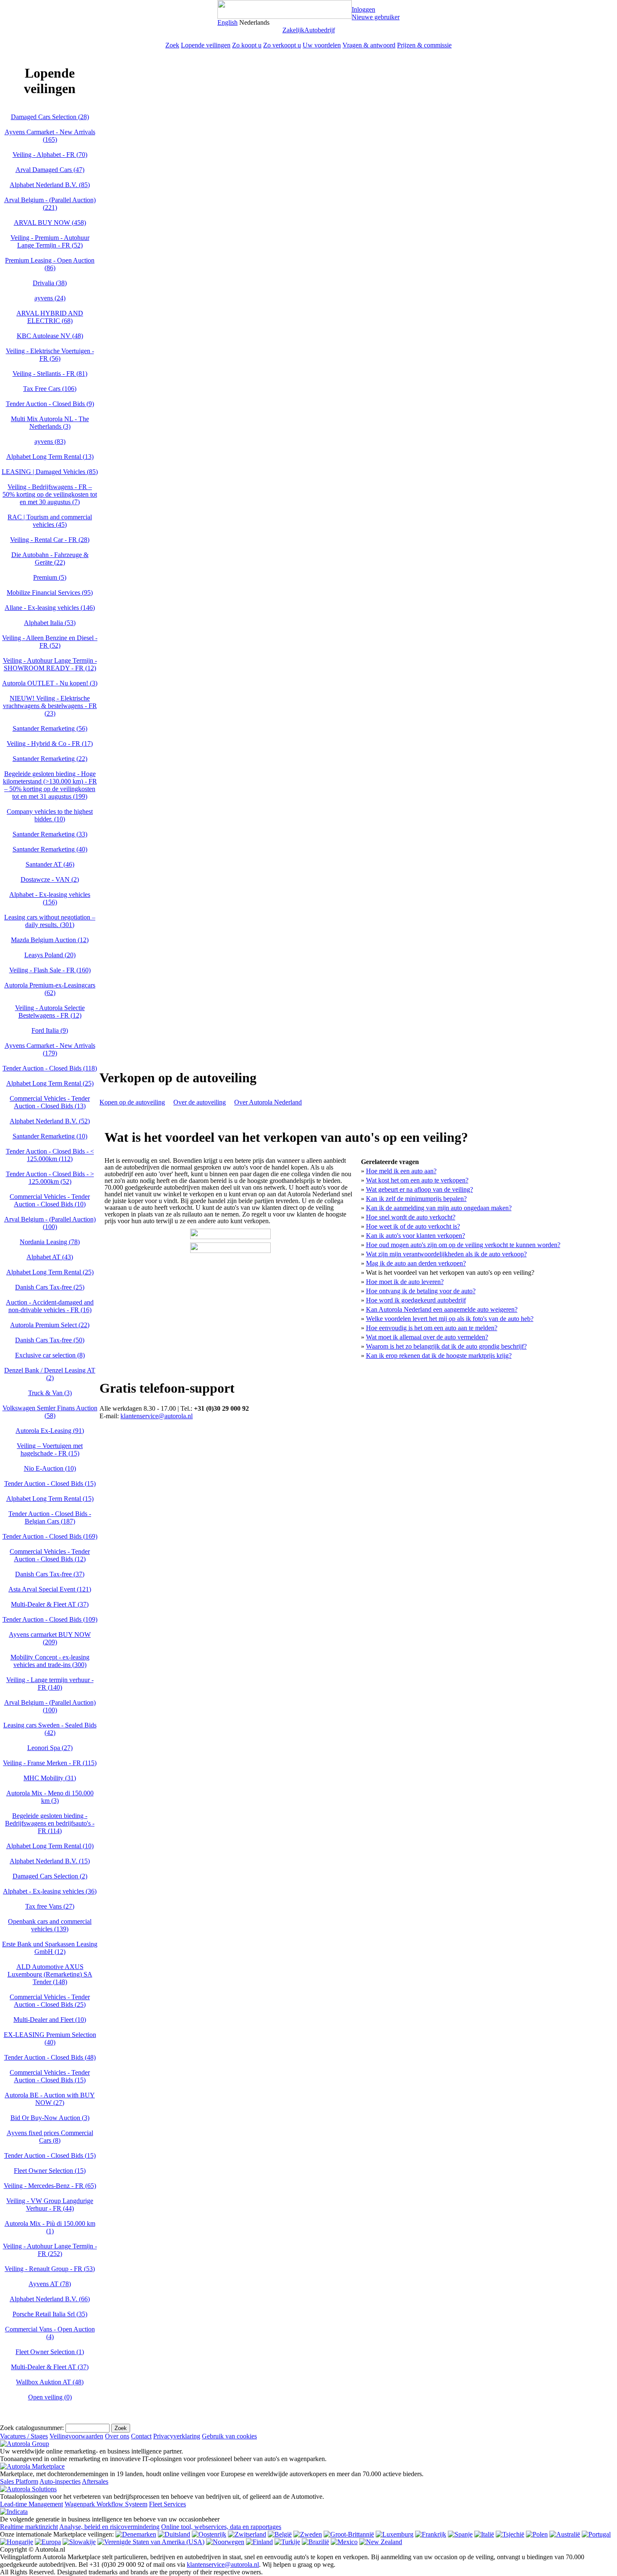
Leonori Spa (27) (50, 1748)
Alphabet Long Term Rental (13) (50, 457)
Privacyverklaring (177, 2436)
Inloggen (363, 9)
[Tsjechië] (510, 2534)
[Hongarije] (17, 2542)
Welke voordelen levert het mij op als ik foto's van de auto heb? (450, 1319)
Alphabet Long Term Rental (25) (50, 1083)
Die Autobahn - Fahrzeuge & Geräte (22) (50, 559)
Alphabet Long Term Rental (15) (50, 1499)
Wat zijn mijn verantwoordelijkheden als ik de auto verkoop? (446, 1254)
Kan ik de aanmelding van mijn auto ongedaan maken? (439, 1208)
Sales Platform (19, 2481)
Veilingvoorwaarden (76, 2436)
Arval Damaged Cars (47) (50, 170)
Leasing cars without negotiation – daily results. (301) (50, 921)
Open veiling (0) (50, 2397)
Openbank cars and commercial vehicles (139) (50, 1925)
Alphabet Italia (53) (50, 623)
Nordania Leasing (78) (50, 1242)
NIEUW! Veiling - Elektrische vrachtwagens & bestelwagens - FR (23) (50, 706)
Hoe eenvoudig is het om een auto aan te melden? (432, 1328)
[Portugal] (596, 2534)
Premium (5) (50, 577)
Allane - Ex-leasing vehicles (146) (50, 608)
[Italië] (484, 2534)
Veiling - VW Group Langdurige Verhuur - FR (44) (50, 2205)
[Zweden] (308, 2534)
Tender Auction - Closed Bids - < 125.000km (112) (50, 1155)
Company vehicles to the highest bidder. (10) (50, 815)
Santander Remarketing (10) (50, 1136)
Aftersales (95, 2481)
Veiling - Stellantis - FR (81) (50, 374)
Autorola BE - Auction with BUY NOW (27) (50, 2099)
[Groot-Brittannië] (349, 2534)
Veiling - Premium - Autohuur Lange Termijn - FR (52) (50, 241)
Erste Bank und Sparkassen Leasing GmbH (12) (50, 1948)
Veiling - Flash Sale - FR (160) (50, 970)
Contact (141, 2436)
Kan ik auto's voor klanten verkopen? (416, 1236)
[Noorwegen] (225, 2542)
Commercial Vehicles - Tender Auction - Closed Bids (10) (50, 1200)
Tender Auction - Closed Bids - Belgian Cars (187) (50, 1517)
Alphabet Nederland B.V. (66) (50, 2299)
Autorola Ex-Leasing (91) (50, 1431)
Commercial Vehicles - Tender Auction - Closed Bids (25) (50, 2001)
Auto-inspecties (60, 2481)
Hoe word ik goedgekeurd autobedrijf (416, 1300)
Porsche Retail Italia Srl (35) (50, 2314)
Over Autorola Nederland (268, 1102)
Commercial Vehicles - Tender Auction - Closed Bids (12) (50, 1555)
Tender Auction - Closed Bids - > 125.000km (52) (50, 1178)
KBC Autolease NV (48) (50, 336)
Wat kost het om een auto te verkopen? (417, 1180)
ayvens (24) (50, 298)
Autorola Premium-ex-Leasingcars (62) (50, 989)
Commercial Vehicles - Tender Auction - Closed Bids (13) (50, 1102)
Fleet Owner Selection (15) (50, 2171)
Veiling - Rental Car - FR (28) (50, 540)
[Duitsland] (174, 2534)
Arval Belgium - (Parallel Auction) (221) (50, 204)
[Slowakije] (79, 2542)
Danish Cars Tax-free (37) (50, 1574)
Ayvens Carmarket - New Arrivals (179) (50, 1049)
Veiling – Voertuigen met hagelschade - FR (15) (50, 1449)
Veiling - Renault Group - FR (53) (50, 2269)
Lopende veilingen (206, 45)
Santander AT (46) (50, 864)
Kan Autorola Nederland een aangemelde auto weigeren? (442, 1309)
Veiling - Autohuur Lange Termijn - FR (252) (50, 2250)
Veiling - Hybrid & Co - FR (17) (50, 744)
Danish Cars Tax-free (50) (50, 1340)
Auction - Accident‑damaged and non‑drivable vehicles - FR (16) (50, 1306)
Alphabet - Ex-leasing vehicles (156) (50, 898)
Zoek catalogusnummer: (32, 2428)
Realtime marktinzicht (29, 2527)
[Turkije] (287, 2542)
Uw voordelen (322, 45)
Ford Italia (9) (50, 1030)
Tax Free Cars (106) (50, 389)
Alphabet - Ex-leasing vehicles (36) (50, 1891)
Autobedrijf (320, 30)
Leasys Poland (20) (50, 955)
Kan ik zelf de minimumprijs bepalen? (416, 1199)
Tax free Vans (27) (50, 1906)
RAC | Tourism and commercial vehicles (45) (50, 521)
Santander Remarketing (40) (50, 849)
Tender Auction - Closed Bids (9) (50, 404)
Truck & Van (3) (50, 1393)
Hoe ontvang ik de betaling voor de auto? (421, 1291)
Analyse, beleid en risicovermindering (109, 2527)
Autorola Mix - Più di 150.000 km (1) (50, 2227)
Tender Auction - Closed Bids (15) (50, 1483)
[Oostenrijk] (209, 2534)
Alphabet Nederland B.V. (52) (50, 1121)
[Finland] (259, 2542)
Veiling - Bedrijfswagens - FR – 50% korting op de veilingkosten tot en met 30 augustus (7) (50, 494)
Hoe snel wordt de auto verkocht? (411, 1217)
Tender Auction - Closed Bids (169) (50, 1536)
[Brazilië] (315, 2542)
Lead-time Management (31, 2504)
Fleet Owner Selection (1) (50, 2352)
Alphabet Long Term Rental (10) (50, 1846)
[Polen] (537, 2534)
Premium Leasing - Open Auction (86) (50, 264)
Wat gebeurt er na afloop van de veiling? (420, 1189)
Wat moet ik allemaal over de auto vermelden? (427, 1337)
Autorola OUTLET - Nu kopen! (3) (50, 683)
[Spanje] (460, 2534)
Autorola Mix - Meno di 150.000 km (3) (50, 1797)
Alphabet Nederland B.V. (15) (50, 1861)
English (227, 22)
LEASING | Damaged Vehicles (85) (50, 472)
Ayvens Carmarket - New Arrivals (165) (50, 136)
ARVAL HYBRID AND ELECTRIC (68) (50, 317)
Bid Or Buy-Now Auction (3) (50, 2118)
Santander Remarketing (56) (50, 728)
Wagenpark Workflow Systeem (106, 2504)
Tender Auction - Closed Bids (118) (50, 1068)
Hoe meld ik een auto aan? (401, 1171)
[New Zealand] (381, 2542)
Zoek (172, 45)
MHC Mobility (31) (50, 1778)
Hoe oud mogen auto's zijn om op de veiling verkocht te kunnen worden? (463, 1245)
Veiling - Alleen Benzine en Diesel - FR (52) (50, 642)
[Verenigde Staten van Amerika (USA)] (151, 2542)
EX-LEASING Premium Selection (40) (50, 2038)
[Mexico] (344, 2542)
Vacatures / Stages (24, 2436)
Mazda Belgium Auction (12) (50, 940)
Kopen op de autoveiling (132, 1102)
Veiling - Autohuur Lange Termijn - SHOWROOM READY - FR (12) (50, 664)
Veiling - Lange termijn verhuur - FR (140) (50, 1684)
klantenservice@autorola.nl (157, 1416)
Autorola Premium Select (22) (50, 1325)
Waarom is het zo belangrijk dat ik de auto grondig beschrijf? (446, 1346)
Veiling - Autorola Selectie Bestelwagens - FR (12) (50, 1012)
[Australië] (565, 2534)
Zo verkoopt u (282, 45)
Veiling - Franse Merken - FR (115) (50, 1763)
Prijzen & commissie (424, 45)
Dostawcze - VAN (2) (50, 879)
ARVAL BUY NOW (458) (50, 223)
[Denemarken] (136, 2534)
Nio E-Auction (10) (50, 1468)
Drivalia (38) (50, 283)
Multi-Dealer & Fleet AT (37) (50, 1604)
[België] (280, 2534)
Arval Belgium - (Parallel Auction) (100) (50, 1223)
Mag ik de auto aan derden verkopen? (416, 1263)
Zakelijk (293, 30)
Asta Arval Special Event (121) (50, 1589)
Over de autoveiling (200, 1102)
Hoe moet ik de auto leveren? (405, 1282)
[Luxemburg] (395, 2534)
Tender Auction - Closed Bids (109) (50, 1619)
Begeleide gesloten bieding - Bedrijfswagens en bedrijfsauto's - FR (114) (50, 1823)
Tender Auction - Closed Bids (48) (50, 2057)
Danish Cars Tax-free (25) (50, 1287)
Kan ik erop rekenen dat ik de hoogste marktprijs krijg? (439, 1356)
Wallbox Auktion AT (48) (50, 2382)
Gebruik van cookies (229, 2436)
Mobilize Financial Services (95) (50, 593)
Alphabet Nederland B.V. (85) (50, 185)
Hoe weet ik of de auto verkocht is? (413, 1226)
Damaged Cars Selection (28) (50, 117)
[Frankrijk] (431, 2534)
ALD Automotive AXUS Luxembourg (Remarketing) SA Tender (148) (50, 1974)
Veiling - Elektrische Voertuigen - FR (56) (50, 355)
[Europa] (48, 2542)
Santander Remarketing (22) (50, 759)
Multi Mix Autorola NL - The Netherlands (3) (50, 423)
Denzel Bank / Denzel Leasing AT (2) (50, 1374)
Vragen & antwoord (369, 45)
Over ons (117, 2436)
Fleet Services (167, 2504)
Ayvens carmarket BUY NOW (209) (50, 1638)
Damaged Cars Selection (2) (50, 1876)
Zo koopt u (247, 45)
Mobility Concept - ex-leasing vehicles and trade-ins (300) (50, 1661)
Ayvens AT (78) (50, 2284)
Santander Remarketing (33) (50, 834)
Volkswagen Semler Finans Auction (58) (50, 1412)
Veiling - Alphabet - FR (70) (50, 155)
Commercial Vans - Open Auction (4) (50, 2333)
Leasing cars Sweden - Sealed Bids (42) (50, 1729)
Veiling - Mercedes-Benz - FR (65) (50, 2186)
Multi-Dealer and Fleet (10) (50, 2020)
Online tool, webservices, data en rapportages (221, 2527)
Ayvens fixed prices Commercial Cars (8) (50, 2137)
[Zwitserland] (247, 2534)
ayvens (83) (50, 441)
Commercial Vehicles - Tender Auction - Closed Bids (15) (50, 2076)
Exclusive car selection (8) (50, 1355)
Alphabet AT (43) (50, 1257)
